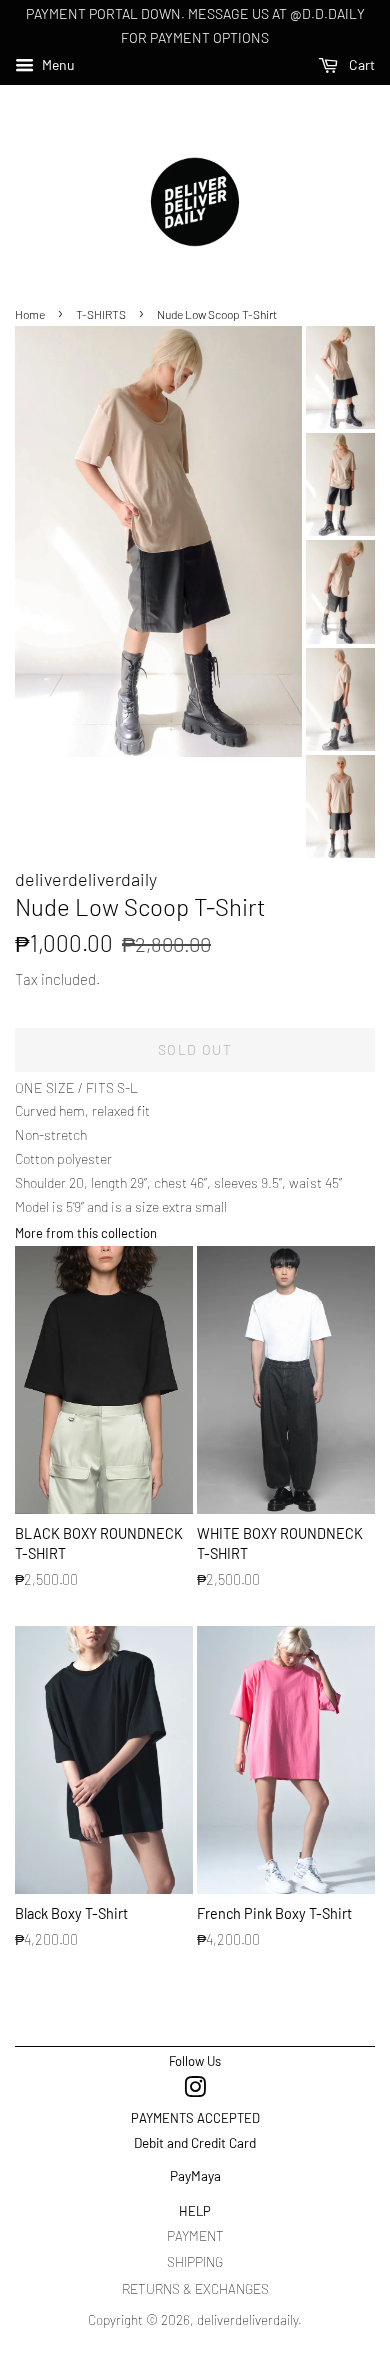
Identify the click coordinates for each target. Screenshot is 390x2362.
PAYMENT (195, 2235)
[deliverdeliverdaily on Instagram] (195, 2090)
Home (30, 314)
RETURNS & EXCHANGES (195, 2288)
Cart (360, 64)
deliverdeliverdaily (247, 2319)
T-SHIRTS (101, 314)
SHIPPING (195, 2261)
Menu (57, 64)
